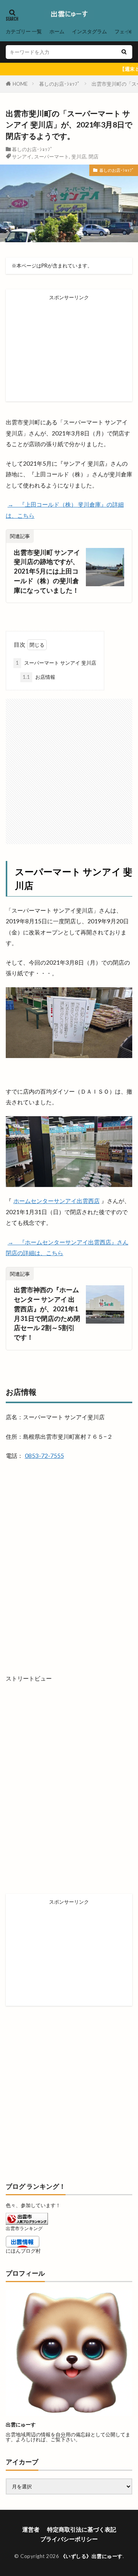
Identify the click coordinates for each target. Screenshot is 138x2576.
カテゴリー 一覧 (24, 31)
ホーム (57, 31)
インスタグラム (90, 31)
